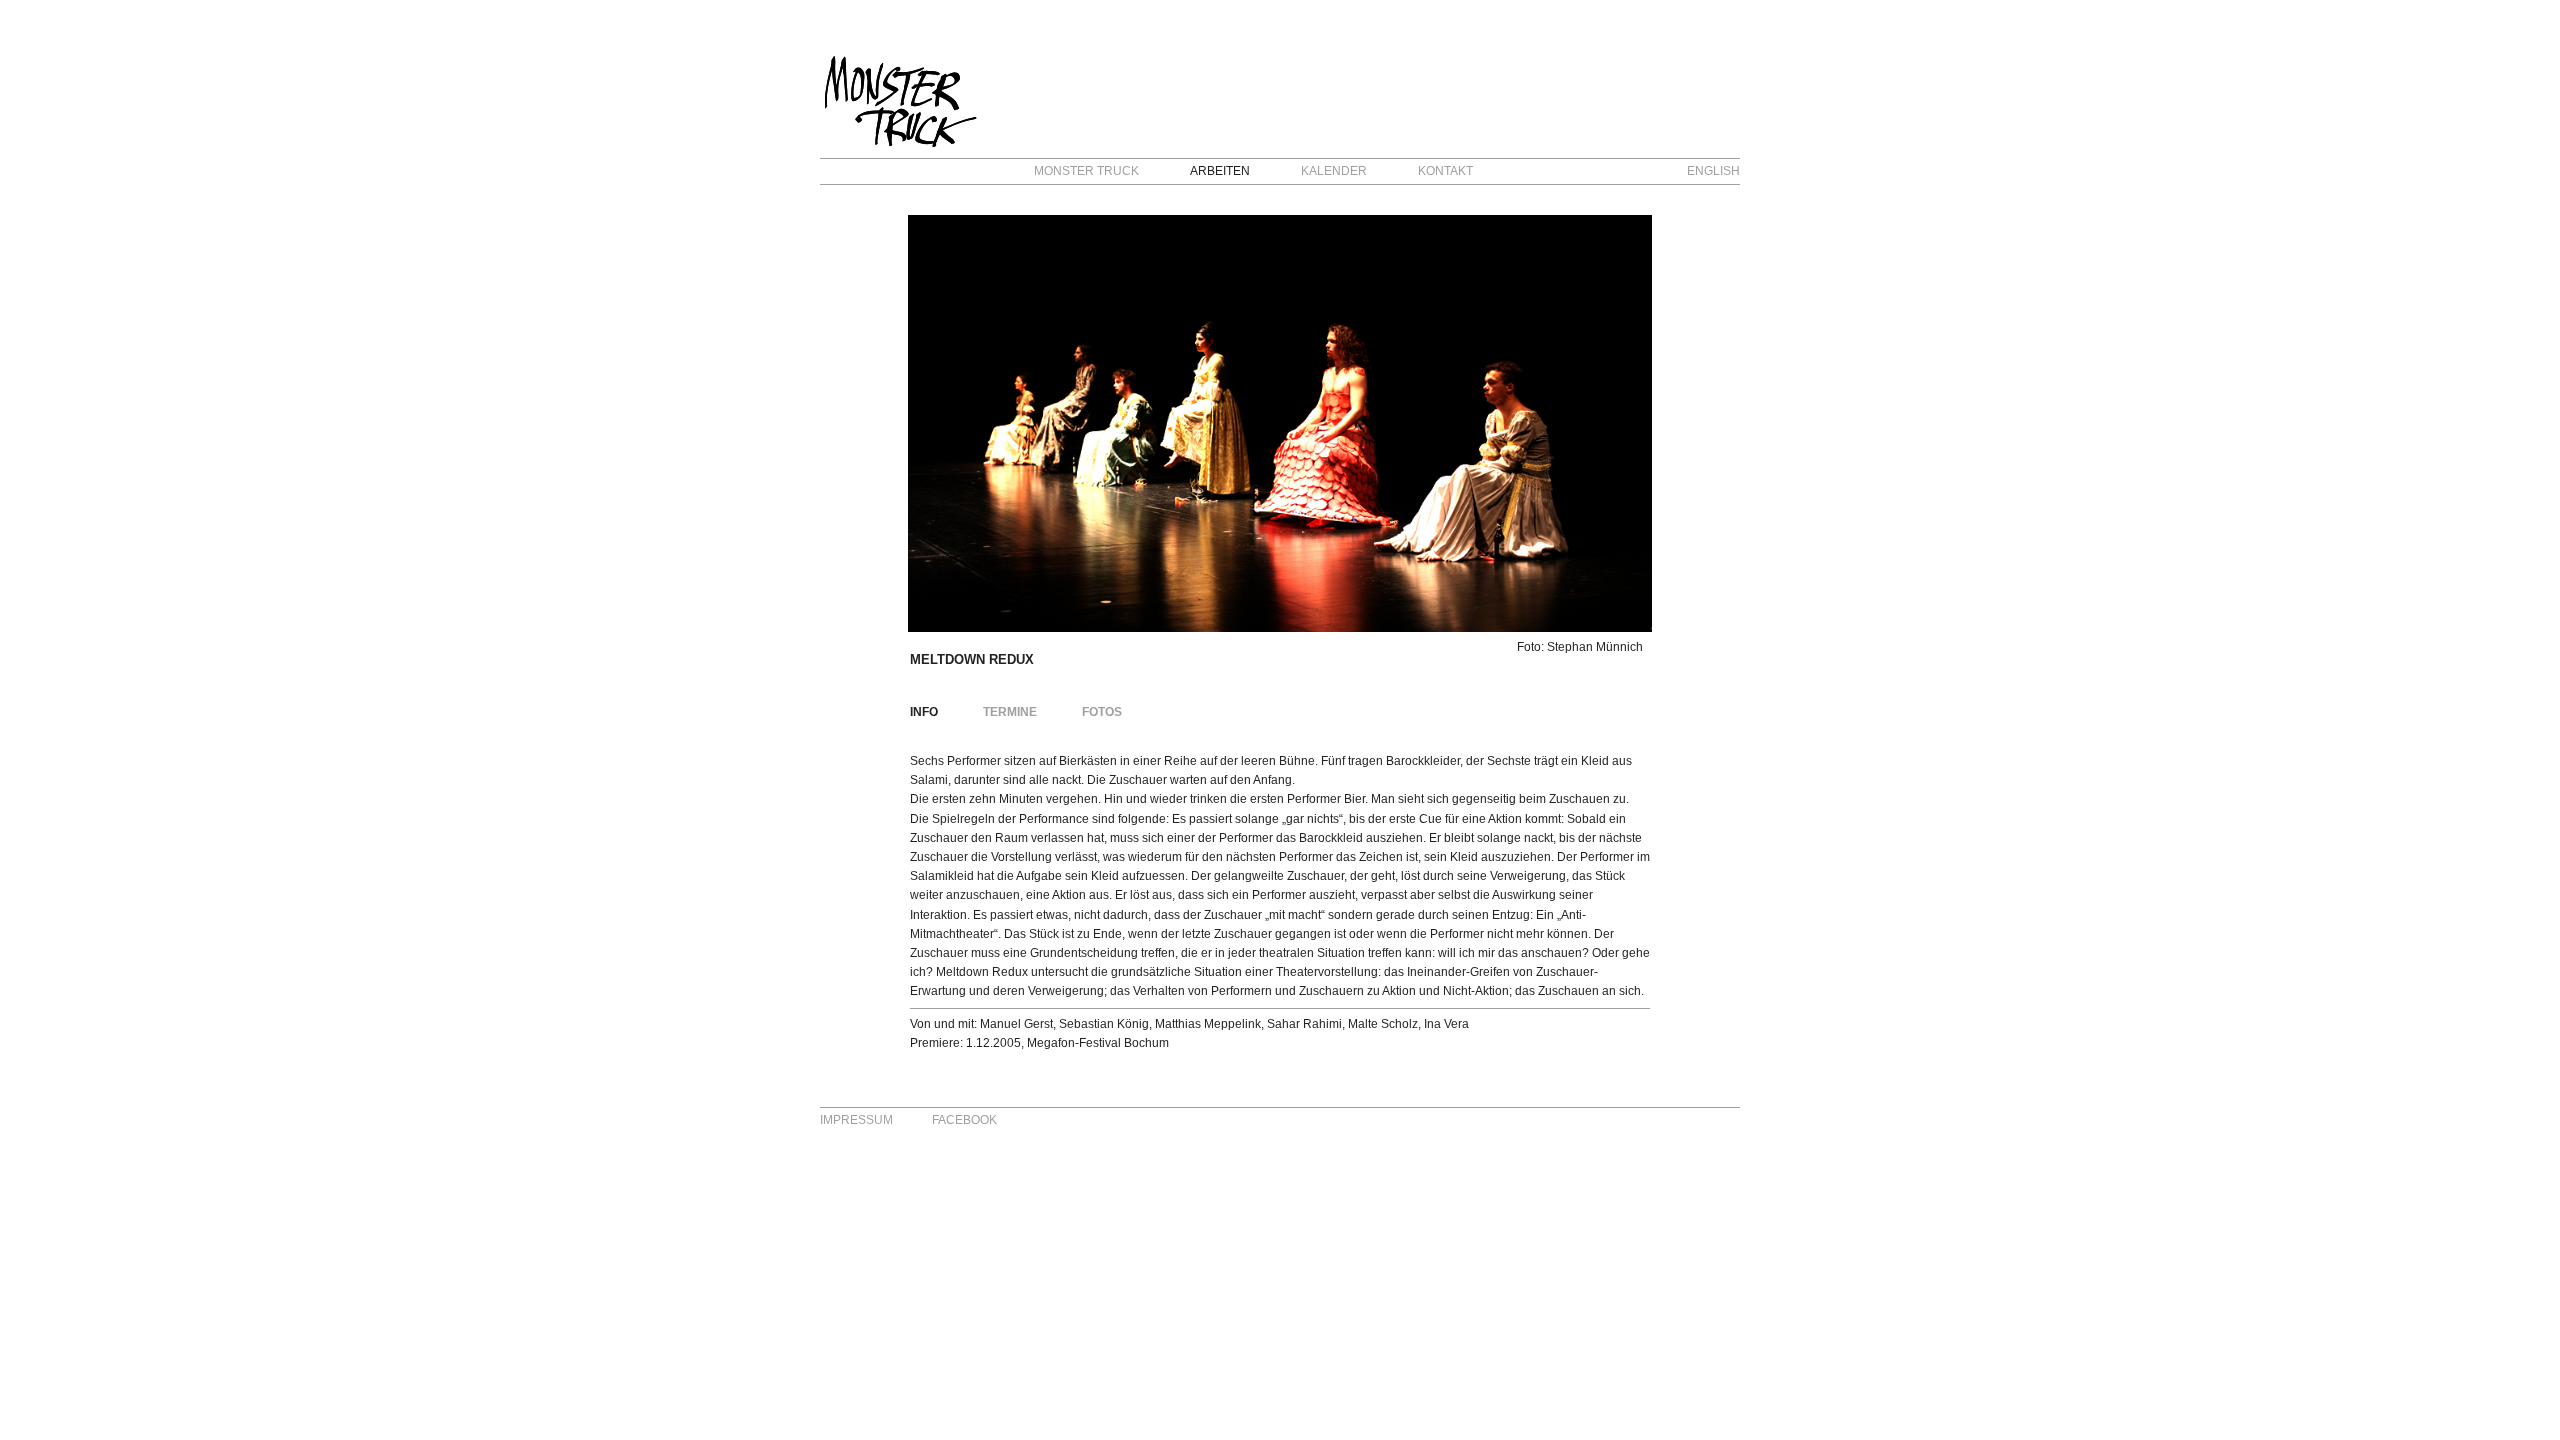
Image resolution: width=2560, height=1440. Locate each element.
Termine (1010, 712)
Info (924, 712)
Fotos (1102, 712)
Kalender (1334, 171)
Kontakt (1445, 171)
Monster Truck (1086, 171)
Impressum (856, 1120)
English (1713, 171)
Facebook (964, 1120)
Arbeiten (1220, 171)
